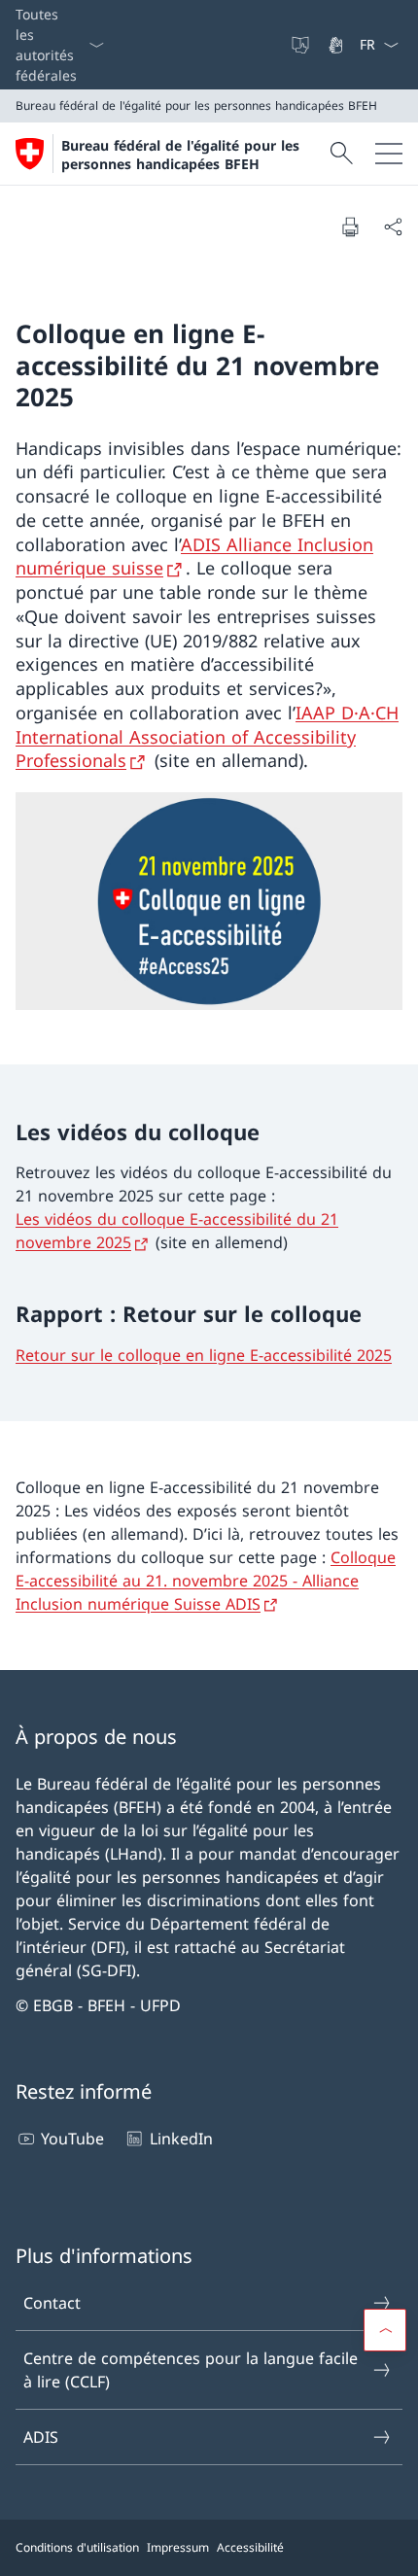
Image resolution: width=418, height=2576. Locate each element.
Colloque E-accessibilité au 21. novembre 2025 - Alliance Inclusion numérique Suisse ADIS (206, 1581)
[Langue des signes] (337, 45)
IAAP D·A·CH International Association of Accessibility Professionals (207, 737)
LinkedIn (181, 2139)
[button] (385, 2330)
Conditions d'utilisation (77, 2547)
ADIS (41, 2437)
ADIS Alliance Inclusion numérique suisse (194, 557)
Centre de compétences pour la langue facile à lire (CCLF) (191, 2370)
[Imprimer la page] (350, 226)
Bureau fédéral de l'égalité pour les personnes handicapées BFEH (180, 155)
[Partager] (393, 226)
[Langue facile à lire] (302, 45)
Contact (52, 2303)
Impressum (178, 2547)
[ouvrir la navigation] (389, 154)
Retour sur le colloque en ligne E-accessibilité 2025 (204, 1355)
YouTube (72, 2139)
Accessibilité (250, 2547)
